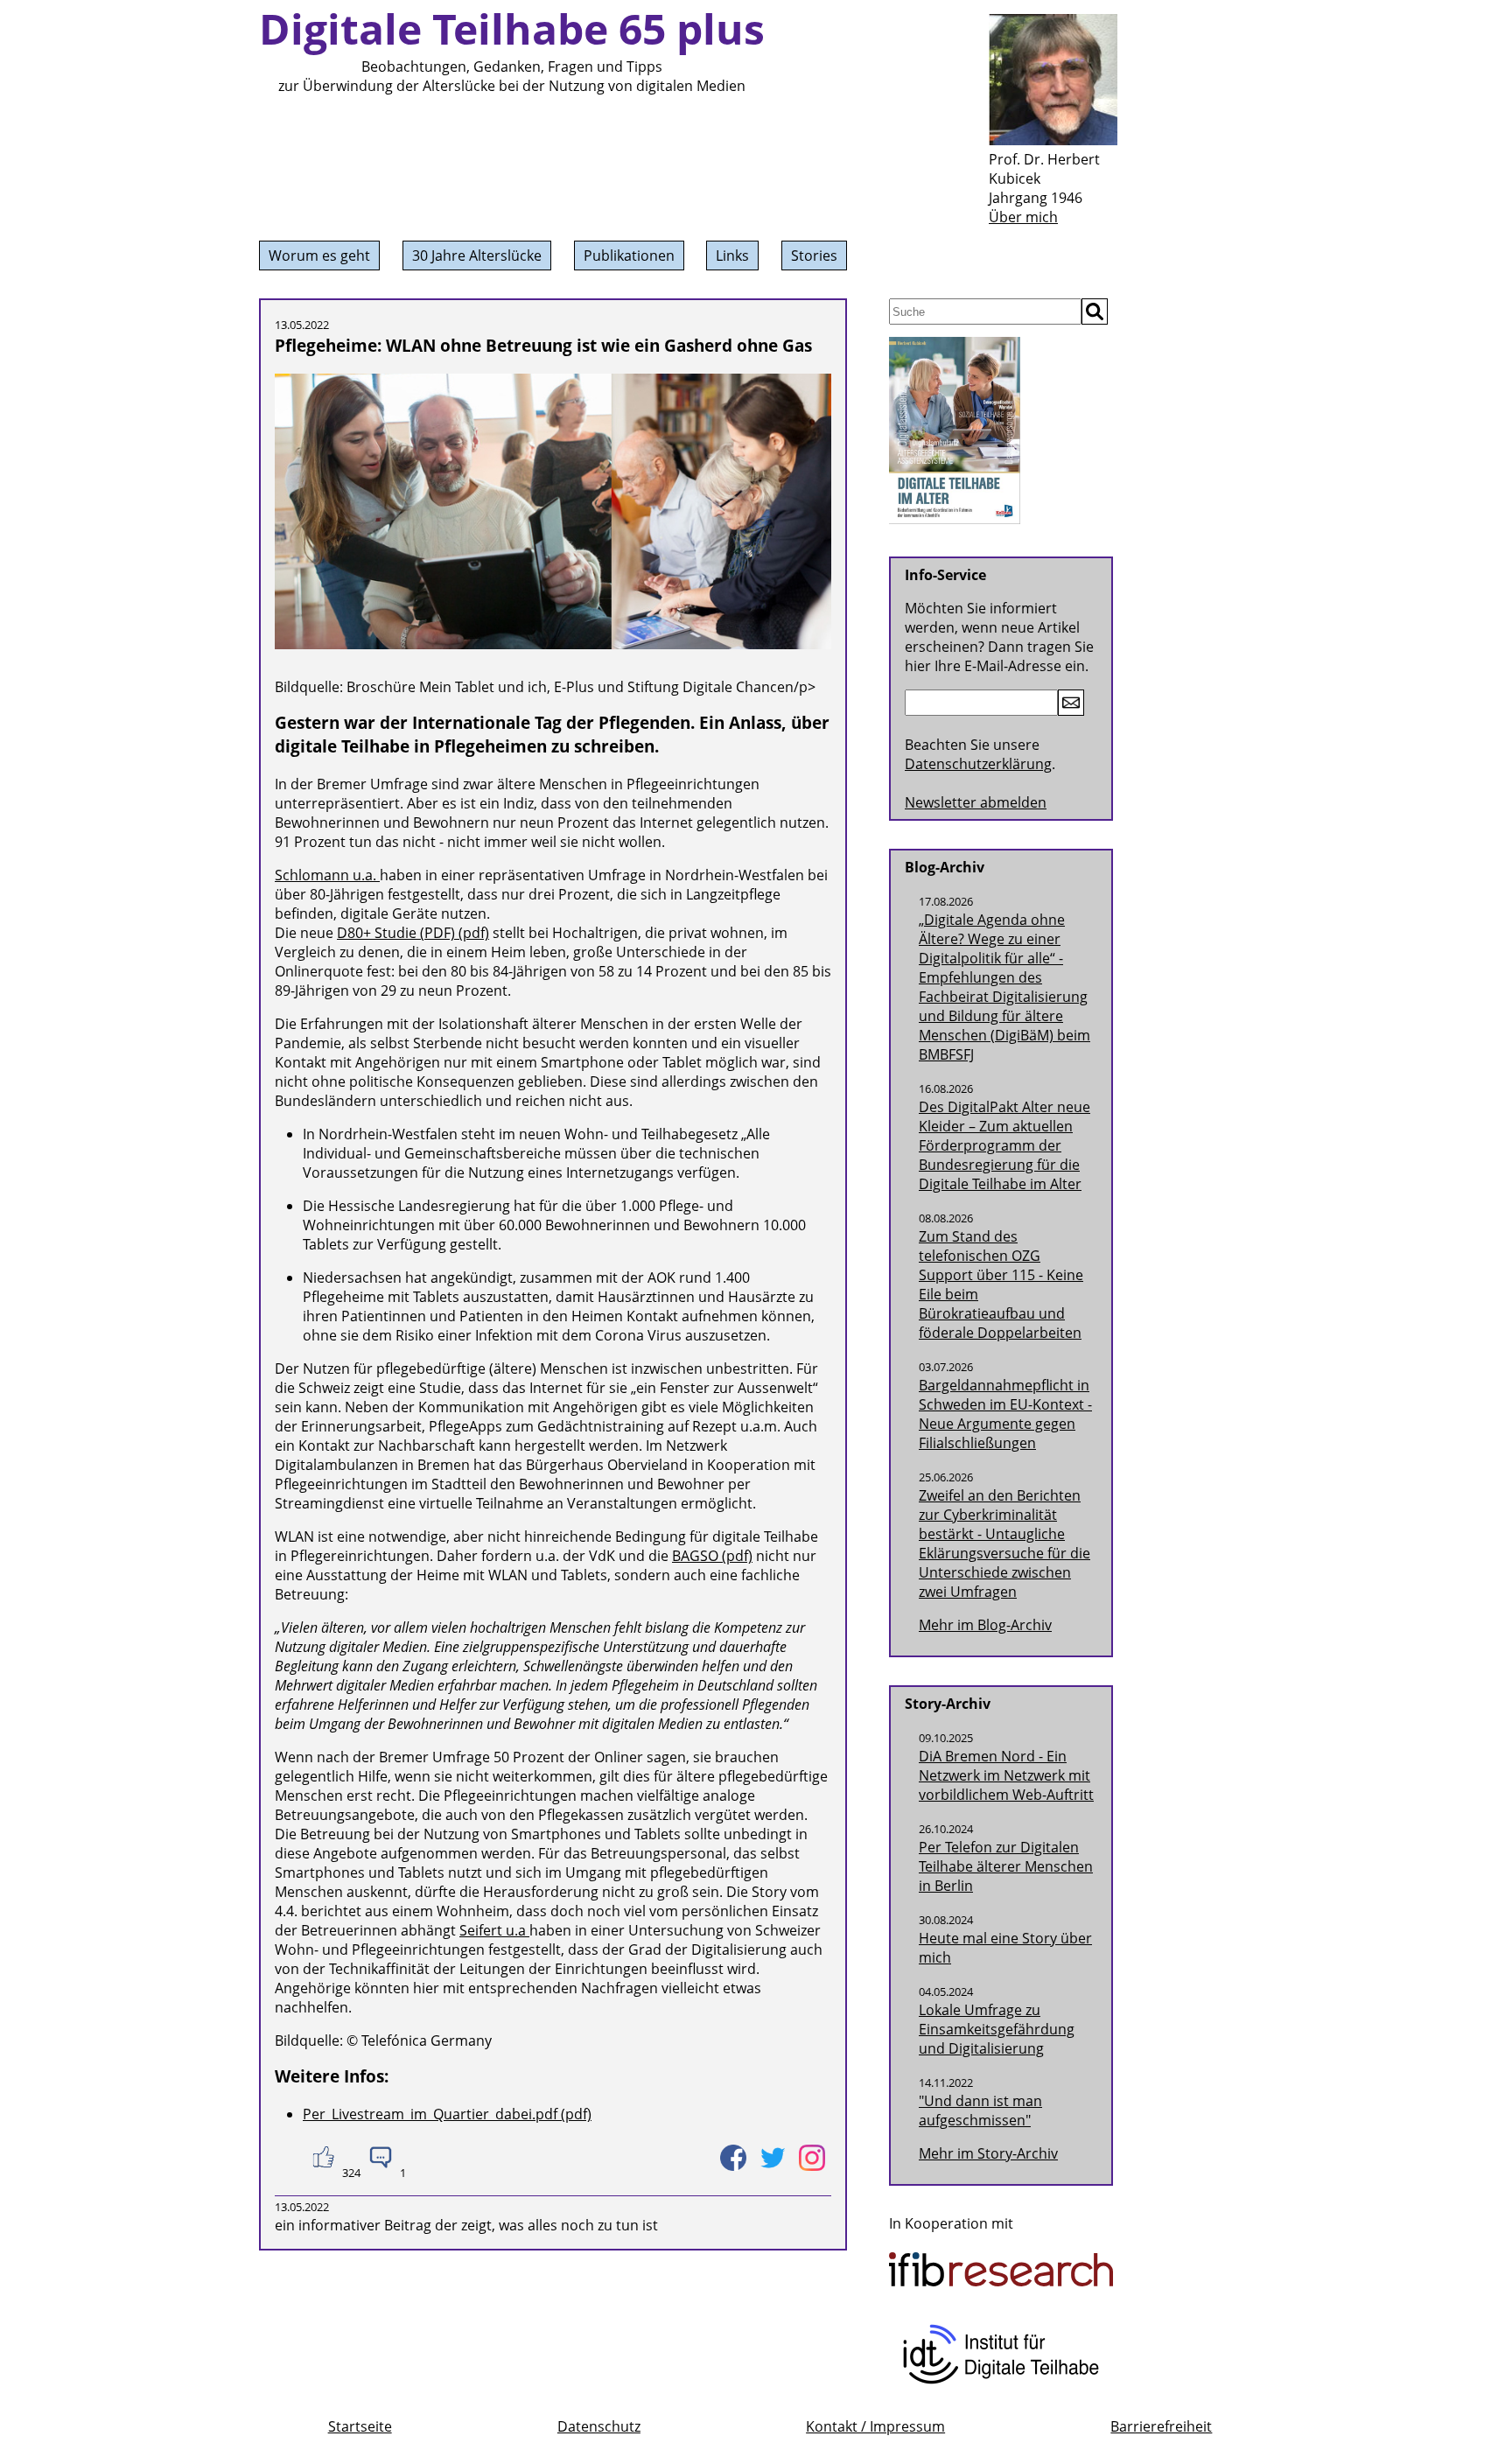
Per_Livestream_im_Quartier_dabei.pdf (430, 2114)
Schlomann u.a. (327, 875)
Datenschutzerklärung (978, 764)
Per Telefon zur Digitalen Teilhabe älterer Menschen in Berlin (1006, 1866)
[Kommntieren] (380, 2157)
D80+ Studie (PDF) (396, 933)
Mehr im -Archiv (988, 2153)
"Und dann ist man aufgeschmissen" (980, 2110)
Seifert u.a (494, 1930)
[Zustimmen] (322, 2157)
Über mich (1023, 217)
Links (732, 255)
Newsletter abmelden (976, 802)
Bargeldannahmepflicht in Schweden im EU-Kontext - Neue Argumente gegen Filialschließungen (1005, 1414)
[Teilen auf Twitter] (772, 2157)
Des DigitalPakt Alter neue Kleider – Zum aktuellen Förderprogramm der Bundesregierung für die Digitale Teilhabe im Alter (1004, 1145)
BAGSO (697, 1556)
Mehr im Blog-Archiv (985, 1625)
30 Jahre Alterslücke (477, 255)
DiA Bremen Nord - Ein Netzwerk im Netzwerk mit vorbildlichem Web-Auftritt (1006, 1775)
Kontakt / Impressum (875, 2426)
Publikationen (629, 255)
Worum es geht (319, 255)
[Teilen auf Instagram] (812, 2157)
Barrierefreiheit (1161, 2426)
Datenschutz (599, 2426)
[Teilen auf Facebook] (733, 2157)
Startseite (360, 2426)
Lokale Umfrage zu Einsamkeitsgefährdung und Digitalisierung (997, 2029)
